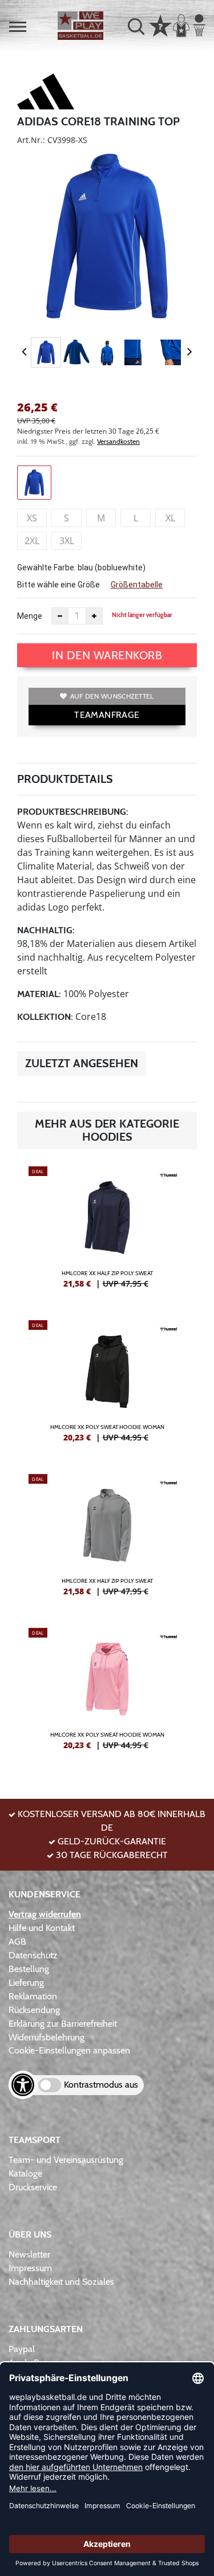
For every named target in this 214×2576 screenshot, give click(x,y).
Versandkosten (118, 441)
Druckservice (33, 2187)
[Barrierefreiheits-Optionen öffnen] (23, 2085)
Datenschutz (33, 1955)
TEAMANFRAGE (107, 715)
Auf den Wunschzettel (112, 696)
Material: (39, 994)
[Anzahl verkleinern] (60, 616)
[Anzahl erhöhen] (94, 616)
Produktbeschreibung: (73, 812)
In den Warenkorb (107, 655)
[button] (18, 27)
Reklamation (33, 1996)
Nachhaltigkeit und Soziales (61, 2282)
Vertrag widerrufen (45, 1914)
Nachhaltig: (46, 930)
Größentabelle (137, 585)
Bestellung (29, 1969)
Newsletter (29, 2254)
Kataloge (25, 2173)
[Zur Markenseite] (46, 93)
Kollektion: (45, 1017)
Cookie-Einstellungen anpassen (69, 2050)
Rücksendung (34, 2010)
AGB (17, 1942)
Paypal (22, 2349)
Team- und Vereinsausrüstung (66, 2160)
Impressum (30, 2268)
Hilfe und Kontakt (42, 1928)
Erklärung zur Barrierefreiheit (63, 2024)
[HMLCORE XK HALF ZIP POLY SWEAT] (107, 1232)
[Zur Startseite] (80, 26)
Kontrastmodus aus (101, 2085)
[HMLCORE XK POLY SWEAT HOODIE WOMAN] (107, 1386)
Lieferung (26, 1983)
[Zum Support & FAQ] (160, 25)
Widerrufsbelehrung (47, 2037)
